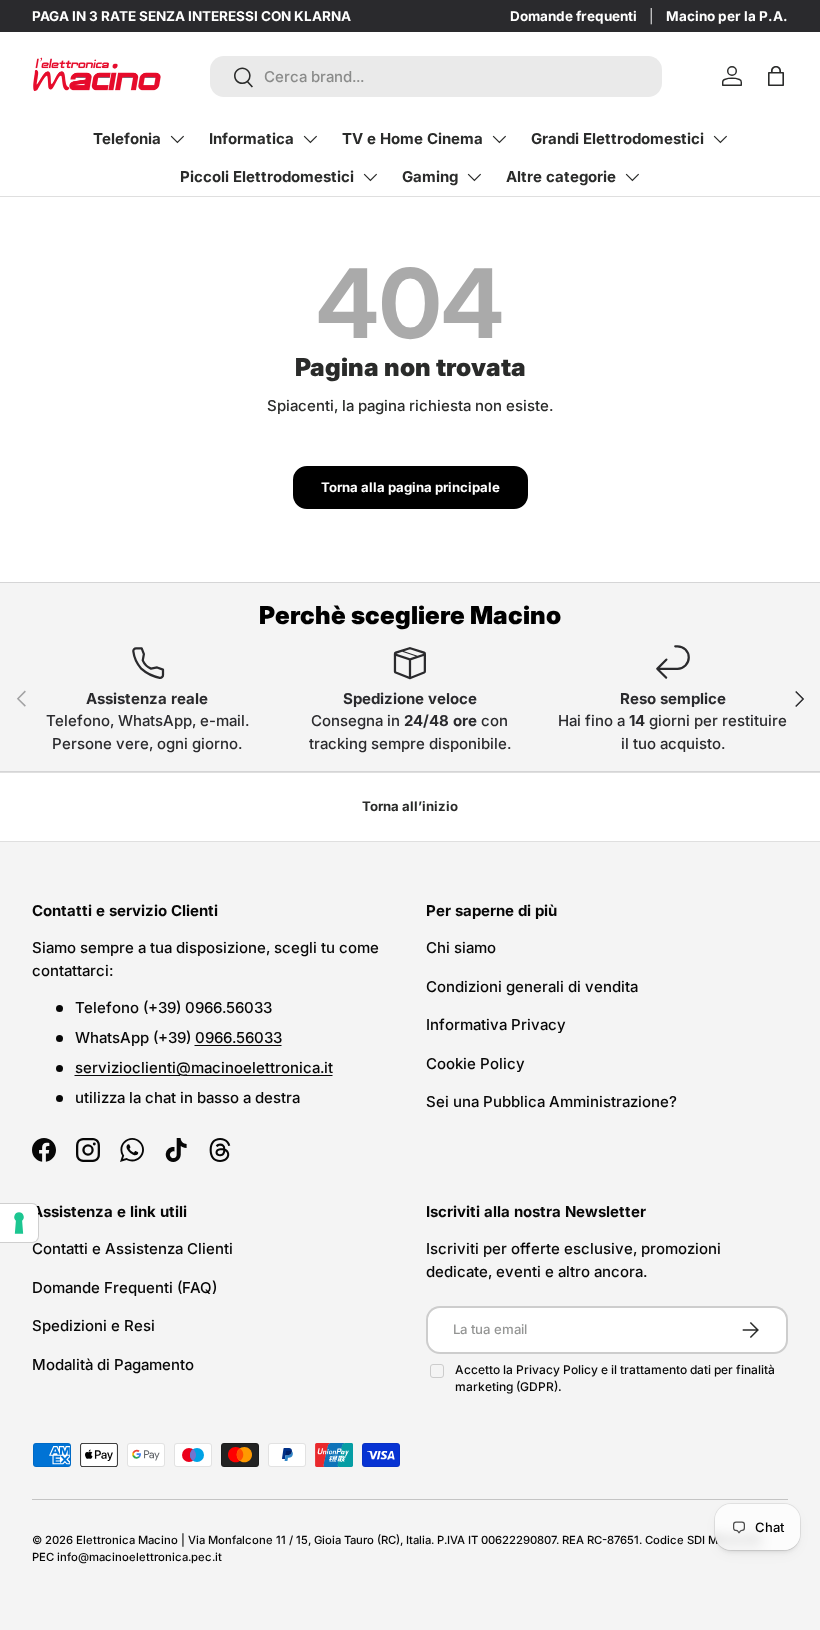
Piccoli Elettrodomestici (267, 176)
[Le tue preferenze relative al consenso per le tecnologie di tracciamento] (19, 1223)
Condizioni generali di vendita (532, 986)
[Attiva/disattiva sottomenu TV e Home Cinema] (499, 139)
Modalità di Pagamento (113, 1364)
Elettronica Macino (127, 1540)
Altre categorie (561, 176)
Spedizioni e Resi (93, 1325)
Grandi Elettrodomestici (617, 138)
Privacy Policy (558, 1369)
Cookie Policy (475, 1063)
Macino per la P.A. (727, 16)
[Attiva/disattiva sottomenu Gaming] (474, 177)
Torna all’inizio (410, 806)
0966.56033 (238, 1037)
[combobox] (436, 76)
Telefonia (127, 138)
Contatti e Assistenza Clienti (132, 1248)
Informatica (251, 138)
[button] (776, 76)
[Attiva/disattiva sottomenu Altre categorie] (632, 177)
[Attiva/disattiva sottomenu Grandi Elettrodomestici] (720, 139)
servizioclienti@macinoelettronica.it (204, 1067)
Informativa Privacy (496, 1024)
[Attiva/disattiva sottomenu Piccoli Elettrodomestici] (370, 177)
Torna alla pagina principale (410, 487)
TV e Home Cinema (412, 138)
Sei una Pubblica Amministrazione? (551, 1101)
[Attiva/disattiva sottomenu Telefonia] (177, 139)
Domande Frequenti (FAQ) (124, 1287)
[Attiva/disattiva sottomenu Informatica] (310, 139)
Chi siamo (461, 947)
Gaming (430, 176)
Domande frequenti (573, 16)
